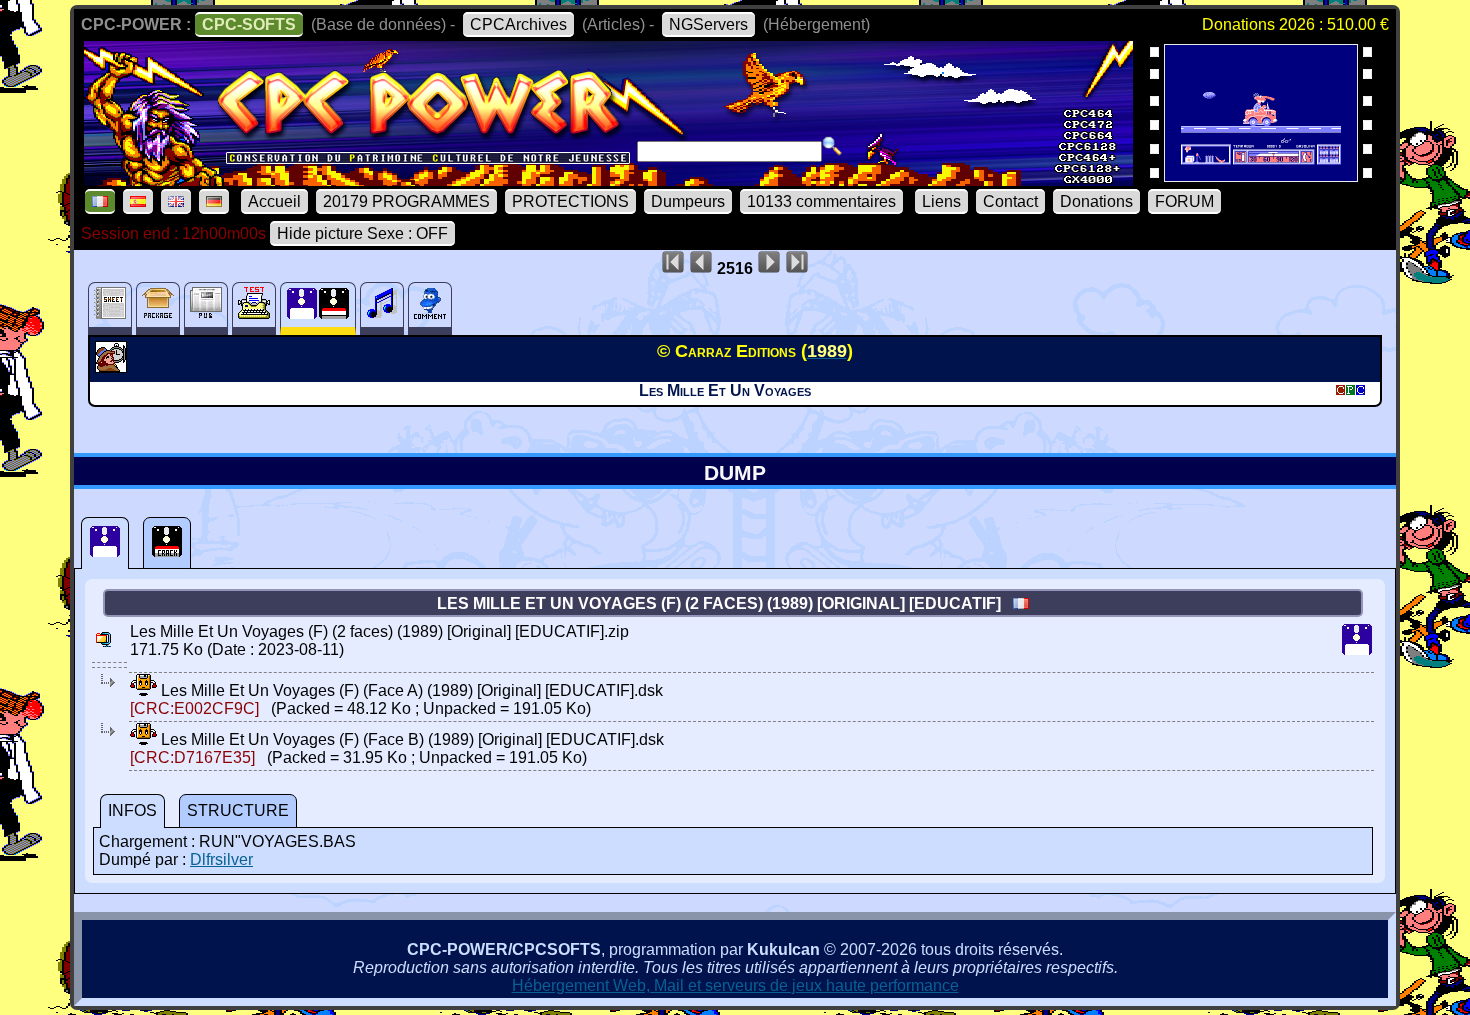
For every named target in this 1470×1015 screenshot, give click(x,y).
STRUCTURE (238, 810)
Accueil (274, 201)
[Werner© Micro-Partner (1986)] (1261, 175)
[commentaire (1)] (430, 308)
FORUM (1184, 201)
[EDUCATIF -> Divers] (113, 367)
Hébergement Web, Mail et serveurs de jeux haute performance (735, 985)
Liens (941, 201)
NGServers (708, 24)
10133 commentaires (821, 201)
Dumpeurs (688, 201)
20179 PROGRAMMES (406, 201)
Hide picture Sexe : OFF (362, 233)
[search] (832, 146)
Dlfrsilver (221, 859)
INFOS (132, 810)
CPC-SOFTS (249, 24)
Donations (1096, 201)
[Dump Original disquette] (105, 543)
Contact (1010, 201)
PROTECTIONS (570, 201)
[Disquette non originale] (167, 543)
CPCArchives (518, 24)
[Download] (143, 690)
